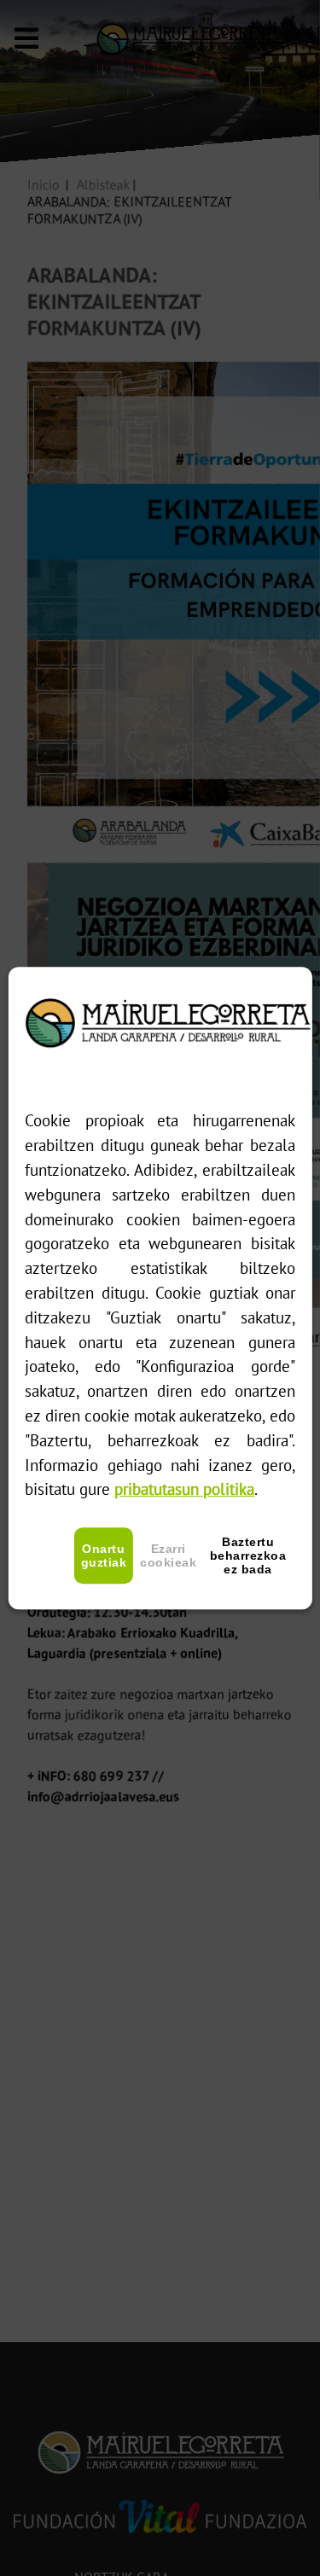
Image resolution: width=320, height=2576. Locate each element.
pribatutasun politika (184, 1489)
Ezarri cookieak (168, 1555)
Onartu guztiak (104, 1555)
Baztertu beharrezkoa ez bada (248, 1555)
